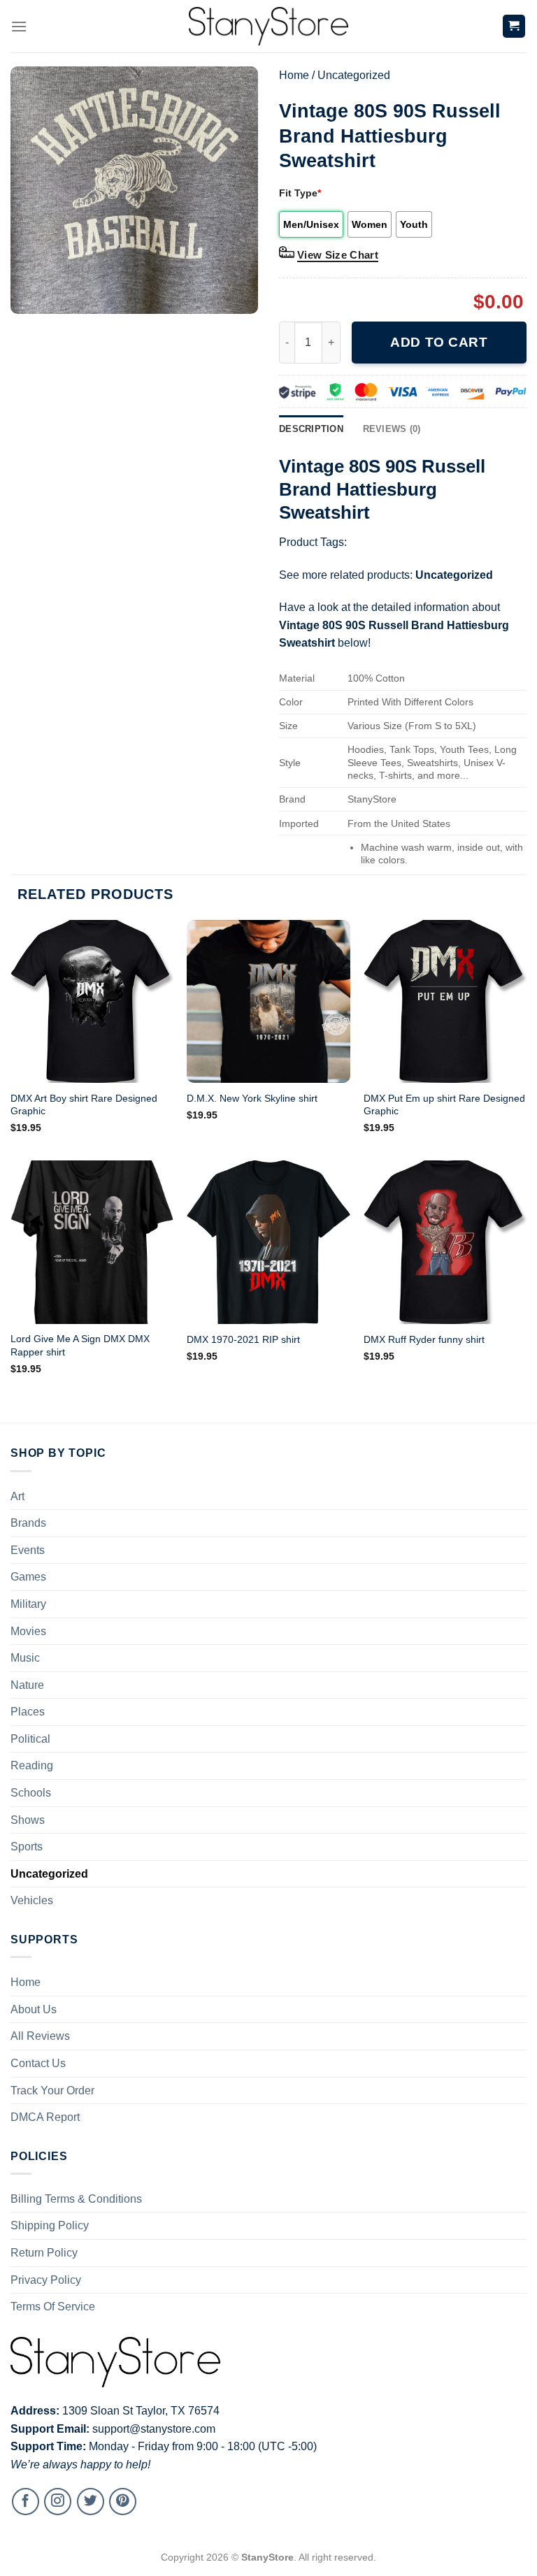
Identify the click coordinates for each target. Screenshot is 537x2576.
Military (28, 1604)
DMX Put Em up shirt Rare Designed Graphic (444, 1105)
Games (28, 1577)
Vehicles (32, 1900)
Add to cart (439, 342)
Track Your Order (52, 2091)
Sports (27, 1847)
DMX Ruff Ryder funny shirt (424, 1339)
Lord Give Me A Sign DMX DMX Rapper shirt (80, 1345)
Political (30, 1739)
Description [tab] (311, 429)
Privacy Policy (46, 2280)
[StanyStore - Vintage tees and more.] (268, 26)
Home (294, 75)
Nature (27, 1685)
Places (28, 1712)
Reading (32, 1765)
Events (28, 1550)
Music (25, 1658)
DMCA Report (45, 2117)
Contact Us (38, 2063)
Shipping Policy (50, 2225)
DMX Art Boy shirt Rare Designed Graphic (84, 1105)
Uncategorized (354, 75)
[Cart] (514, 26)
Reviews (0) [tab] (392, 429)
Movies (28, 1631)
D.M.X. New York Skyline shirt (252, 1098)
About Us (34, 2009)
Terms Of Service (53, 2307)
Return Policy (44, 2253)
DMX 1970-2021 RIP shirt (243, 1339)
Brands (28, 1523)
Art (17, 1496)
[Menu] (19, 26)
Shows (28, 1820)
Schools (31, 1793)
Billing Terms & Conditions (76, 2199)
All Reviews (40, 2036)
